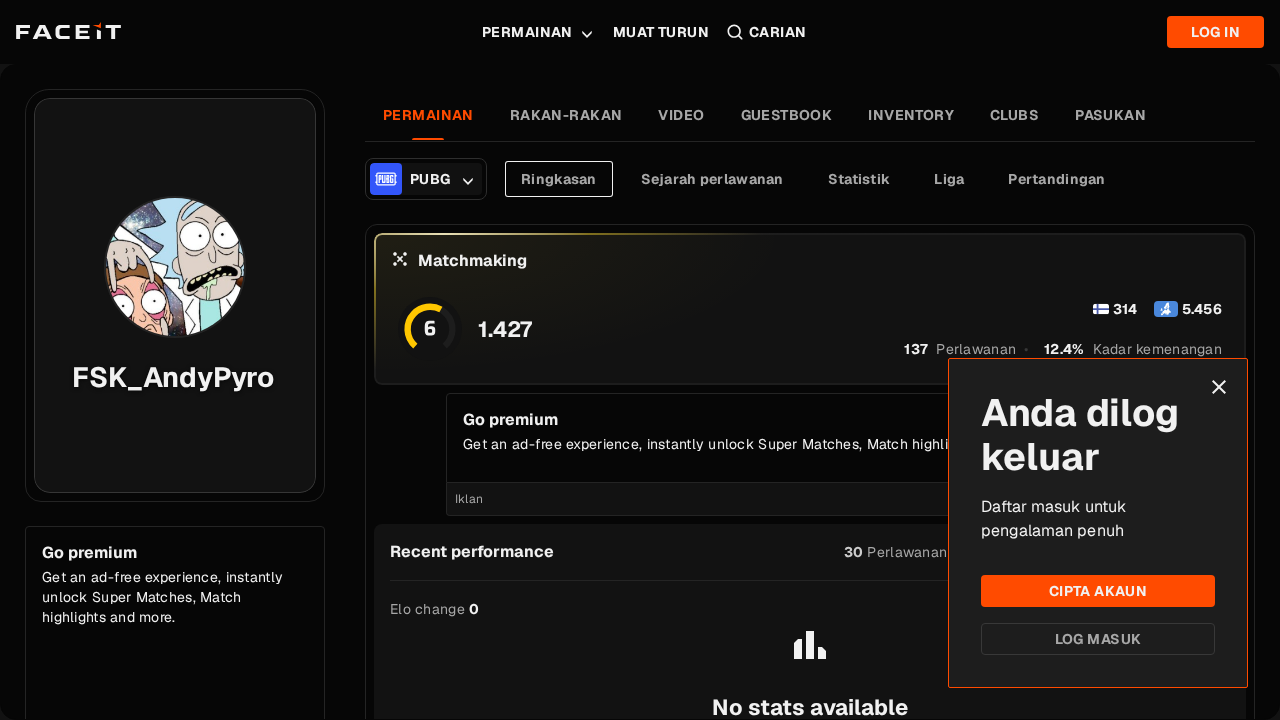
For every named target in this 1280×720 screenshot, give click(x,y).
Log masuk (1098, 639)
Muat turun (661, 32)
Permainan (527, 32)
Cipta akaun (1098, 591)
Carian (778, 32)
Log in (1215, 32)
